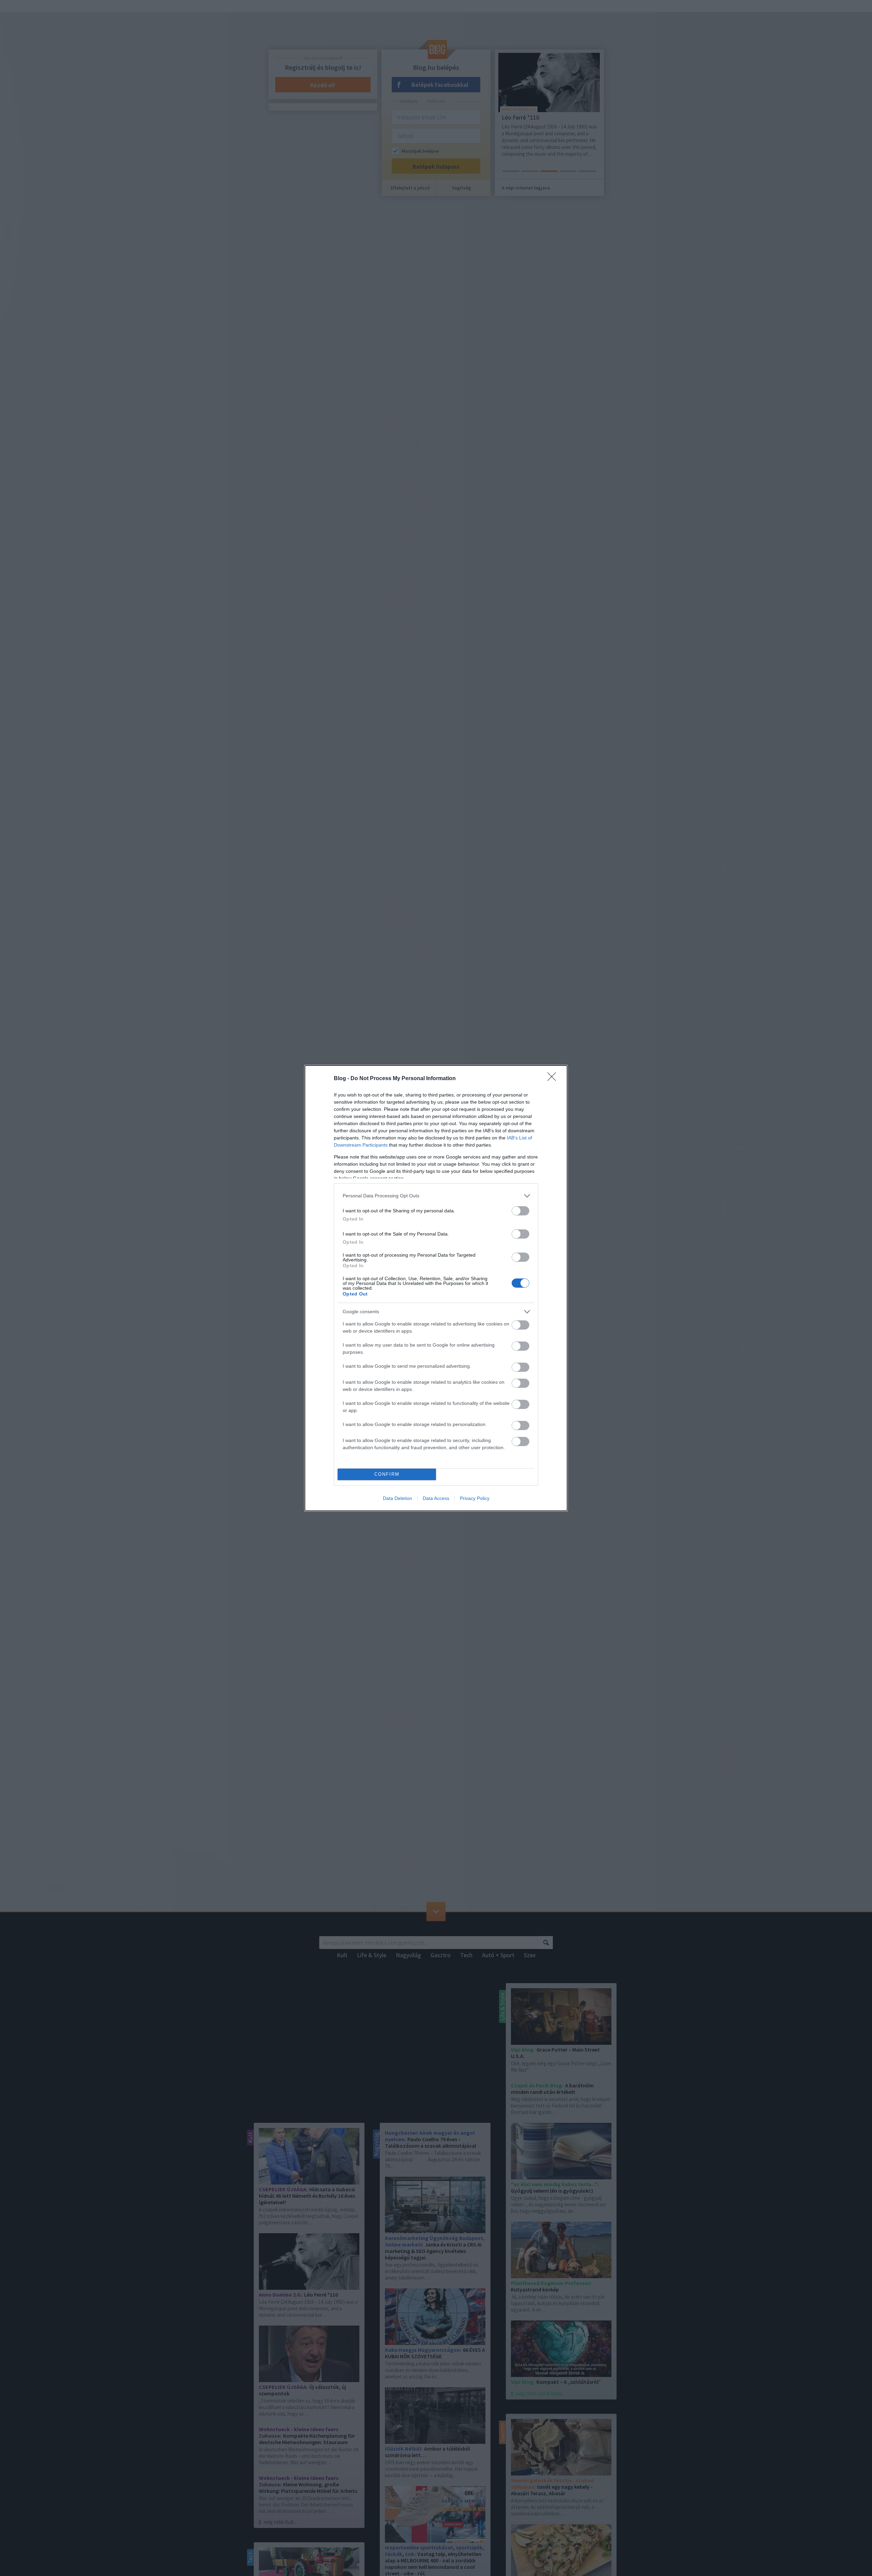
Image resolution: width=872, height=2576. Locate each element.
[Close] (554, 1079)
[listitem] (436, 1196)
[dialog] (436, 1288)
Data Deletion (398, 1498)
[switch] (520, 1211)
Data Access (436, 1498)
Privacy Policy (475, 1498)
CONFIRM (387, 1474)
